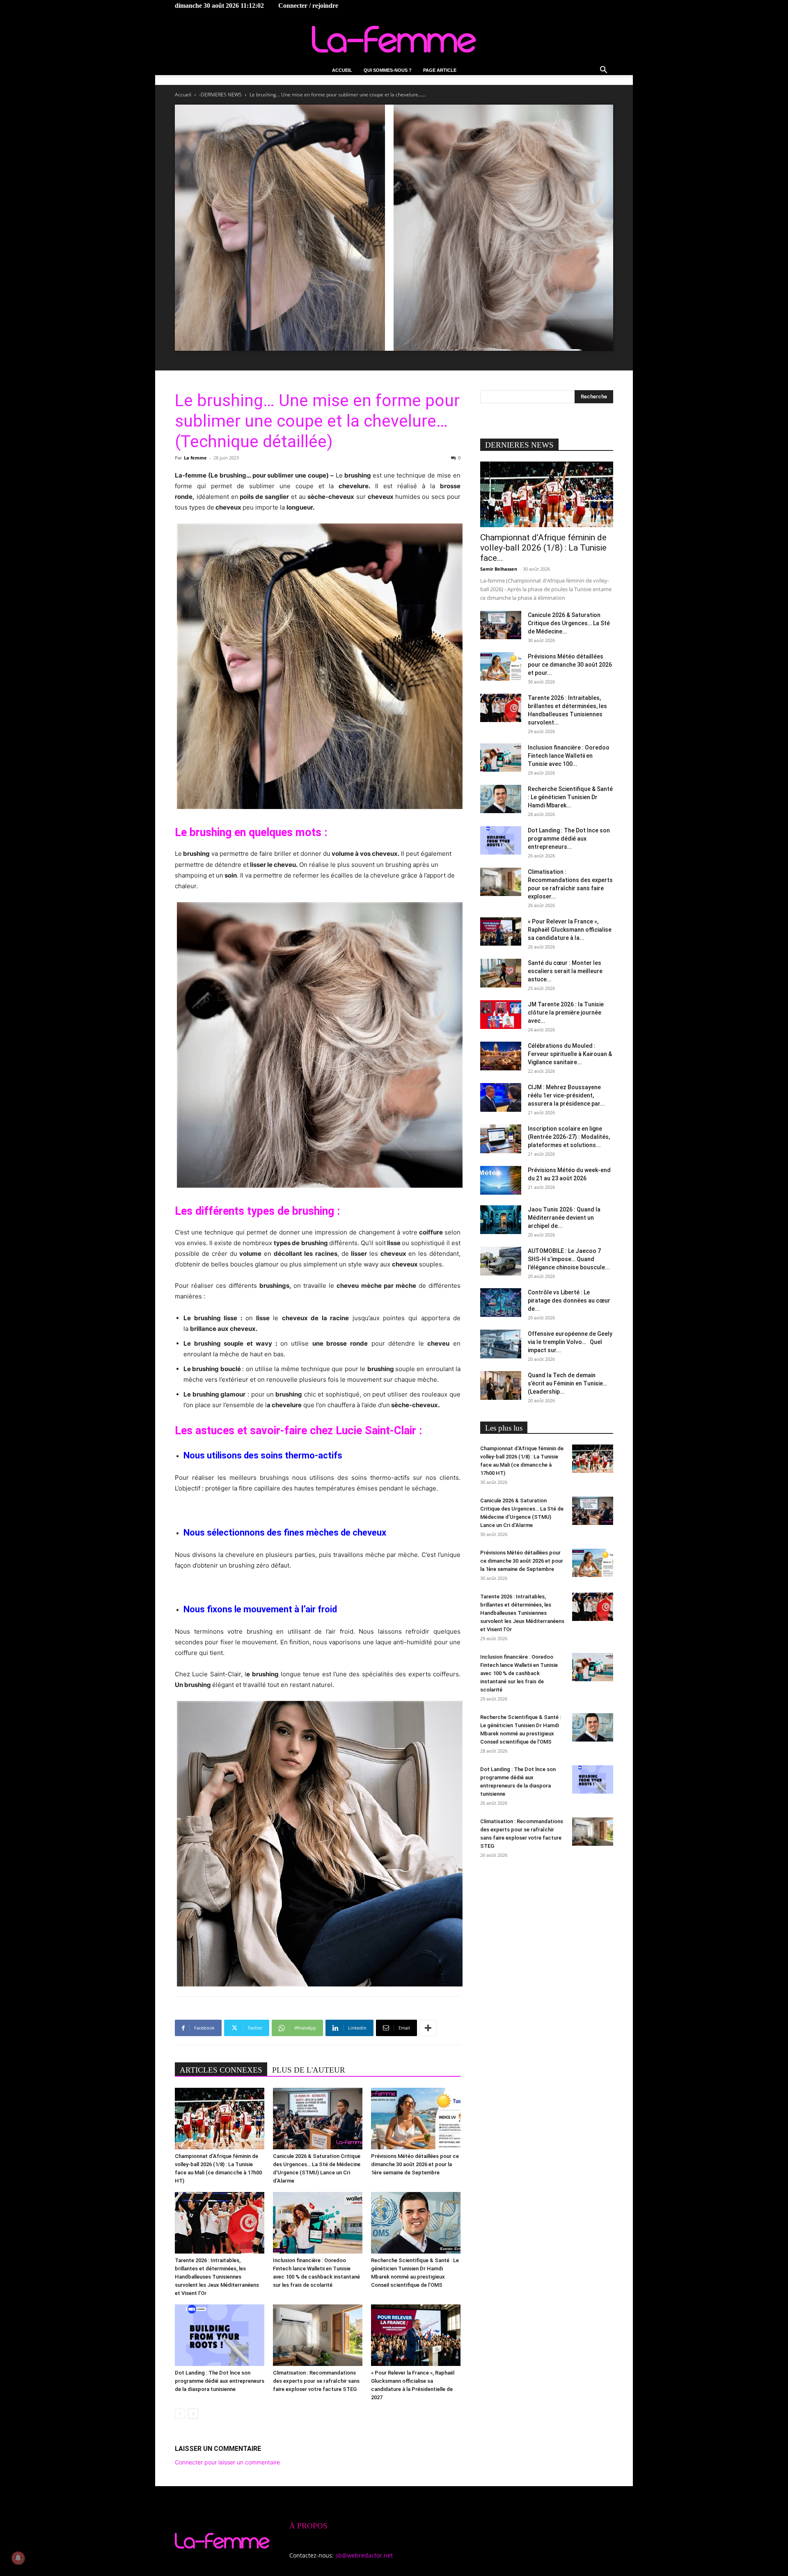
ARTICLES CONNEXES (221, 2070)
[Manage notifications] (18, 2558)
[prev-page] (180, 2414)
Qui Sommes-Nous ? (388, 70)
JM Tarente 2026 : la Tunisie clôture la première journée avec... (566, 1013)
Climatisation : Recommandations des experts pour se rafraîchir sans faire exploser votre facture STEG (316, 2381)
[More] (428, 2028)
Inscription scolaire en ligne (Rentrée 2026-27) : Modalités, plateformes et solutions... (569, 1137)
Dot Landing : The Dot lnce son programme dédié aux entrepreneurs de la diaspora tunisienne (220, 2381)
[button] (603, 71)
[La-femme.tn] (394, 39)
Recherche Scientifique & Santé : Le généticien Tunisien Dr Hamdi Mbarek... (570, 797)
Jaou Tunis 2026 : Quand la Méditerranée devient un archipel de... (564, 1218)
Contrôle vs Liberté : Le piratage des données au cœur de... (569, 1301)
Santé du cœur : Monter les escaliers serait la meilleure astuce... (565, 971)
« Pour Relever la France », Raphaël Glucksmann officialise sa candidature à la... (570, 930)
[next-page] (193, 2414)
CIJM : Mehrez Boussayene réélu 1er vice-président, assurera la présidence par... (566, 1095)
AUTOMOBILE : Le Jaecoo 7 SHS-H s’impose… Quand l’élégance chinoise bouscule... (569, 1259)
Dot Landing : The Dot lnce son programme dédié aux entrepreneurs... (569, 839)
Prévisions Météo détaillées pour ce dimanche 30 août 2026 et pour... (570, 665)
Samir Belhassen (499, 569)
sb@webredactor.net (364, 2555)
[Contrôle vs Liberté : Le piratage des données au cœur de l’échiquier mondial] (501, 1303)
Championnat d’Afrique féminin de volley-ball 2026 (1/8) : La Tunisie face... (543, 548)
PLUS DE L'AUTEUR (309, 2070)
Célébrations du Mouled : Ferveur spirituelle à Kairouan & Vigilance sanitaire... (570, 1054)
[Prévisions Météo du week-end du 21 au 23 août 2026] (501, 1180)
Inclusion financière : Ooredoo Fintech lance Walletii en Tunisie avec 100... (569, 756)
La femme (195, 458)
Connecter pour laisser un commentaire (227, 2462)
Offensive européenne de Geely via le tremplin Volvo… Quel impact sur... (570, 1342)
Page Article (440, 70)
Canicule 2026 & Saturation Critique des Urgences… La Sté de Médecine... (569, 623)
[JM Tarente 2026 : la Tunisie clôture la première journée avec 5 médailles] (501, 1015)
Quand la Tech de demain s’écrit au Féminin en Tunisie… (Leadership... (567, 1383)
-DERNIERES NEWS (220, 95)
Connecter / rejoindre (308, 6)
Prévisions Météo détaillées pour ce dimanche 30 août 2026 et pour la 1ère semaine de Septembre (415, 2164)
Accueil (342, 70)
